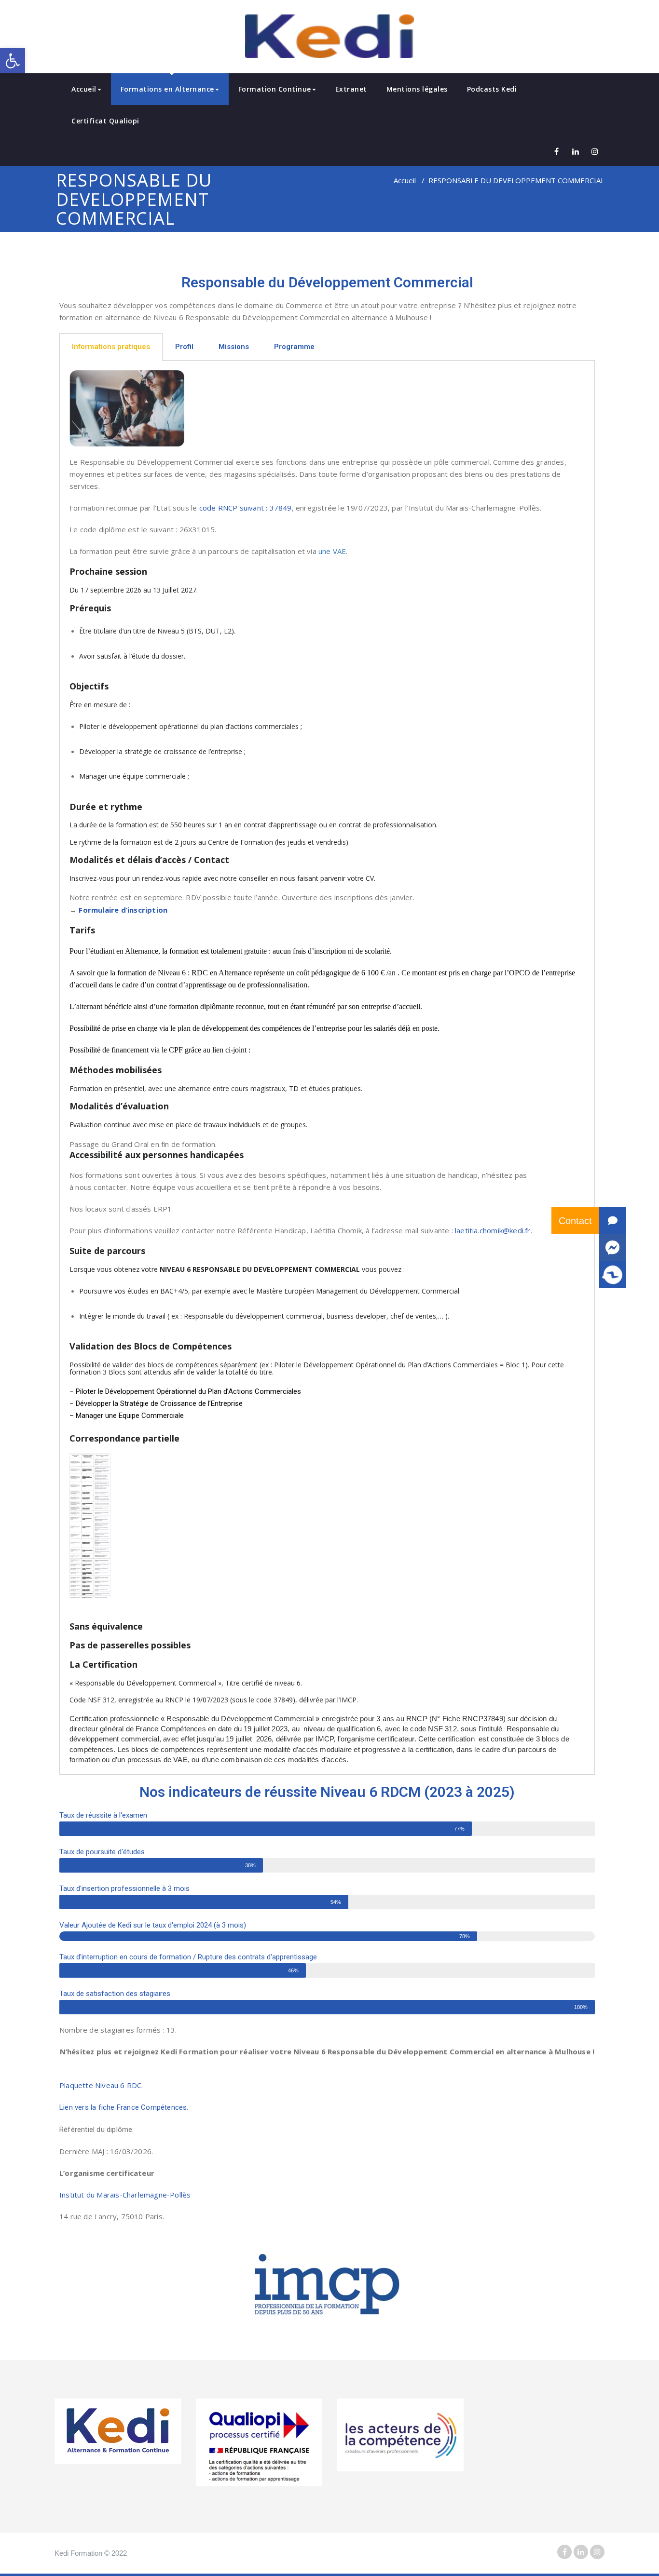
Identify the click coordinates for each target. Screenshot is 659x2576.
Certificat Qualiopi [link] (105, 121)
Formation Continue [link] (275, 89)
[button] (613, 1275)
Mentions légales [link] (417, 89)
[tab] (111, 347)
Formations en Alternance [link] (167, 89)
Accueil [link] (84, 89)
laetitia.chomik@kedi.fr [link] (493, 1230)
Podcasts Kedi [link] (492, 89)
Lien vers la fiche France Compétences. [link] (124, 2107)
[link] (13, 61)
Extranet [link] (351, 89)
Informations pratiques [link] (111, 347)
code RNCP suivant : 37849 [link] (246, 508)
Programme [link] (294, 347)
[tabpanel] (327, 1068)
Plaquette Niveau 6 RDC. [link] (101, 2085)
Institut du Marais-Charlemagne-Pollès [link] (125, 2195)
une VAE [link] (332, 551)
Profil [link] (184, 347)
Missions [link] (234, 347)
